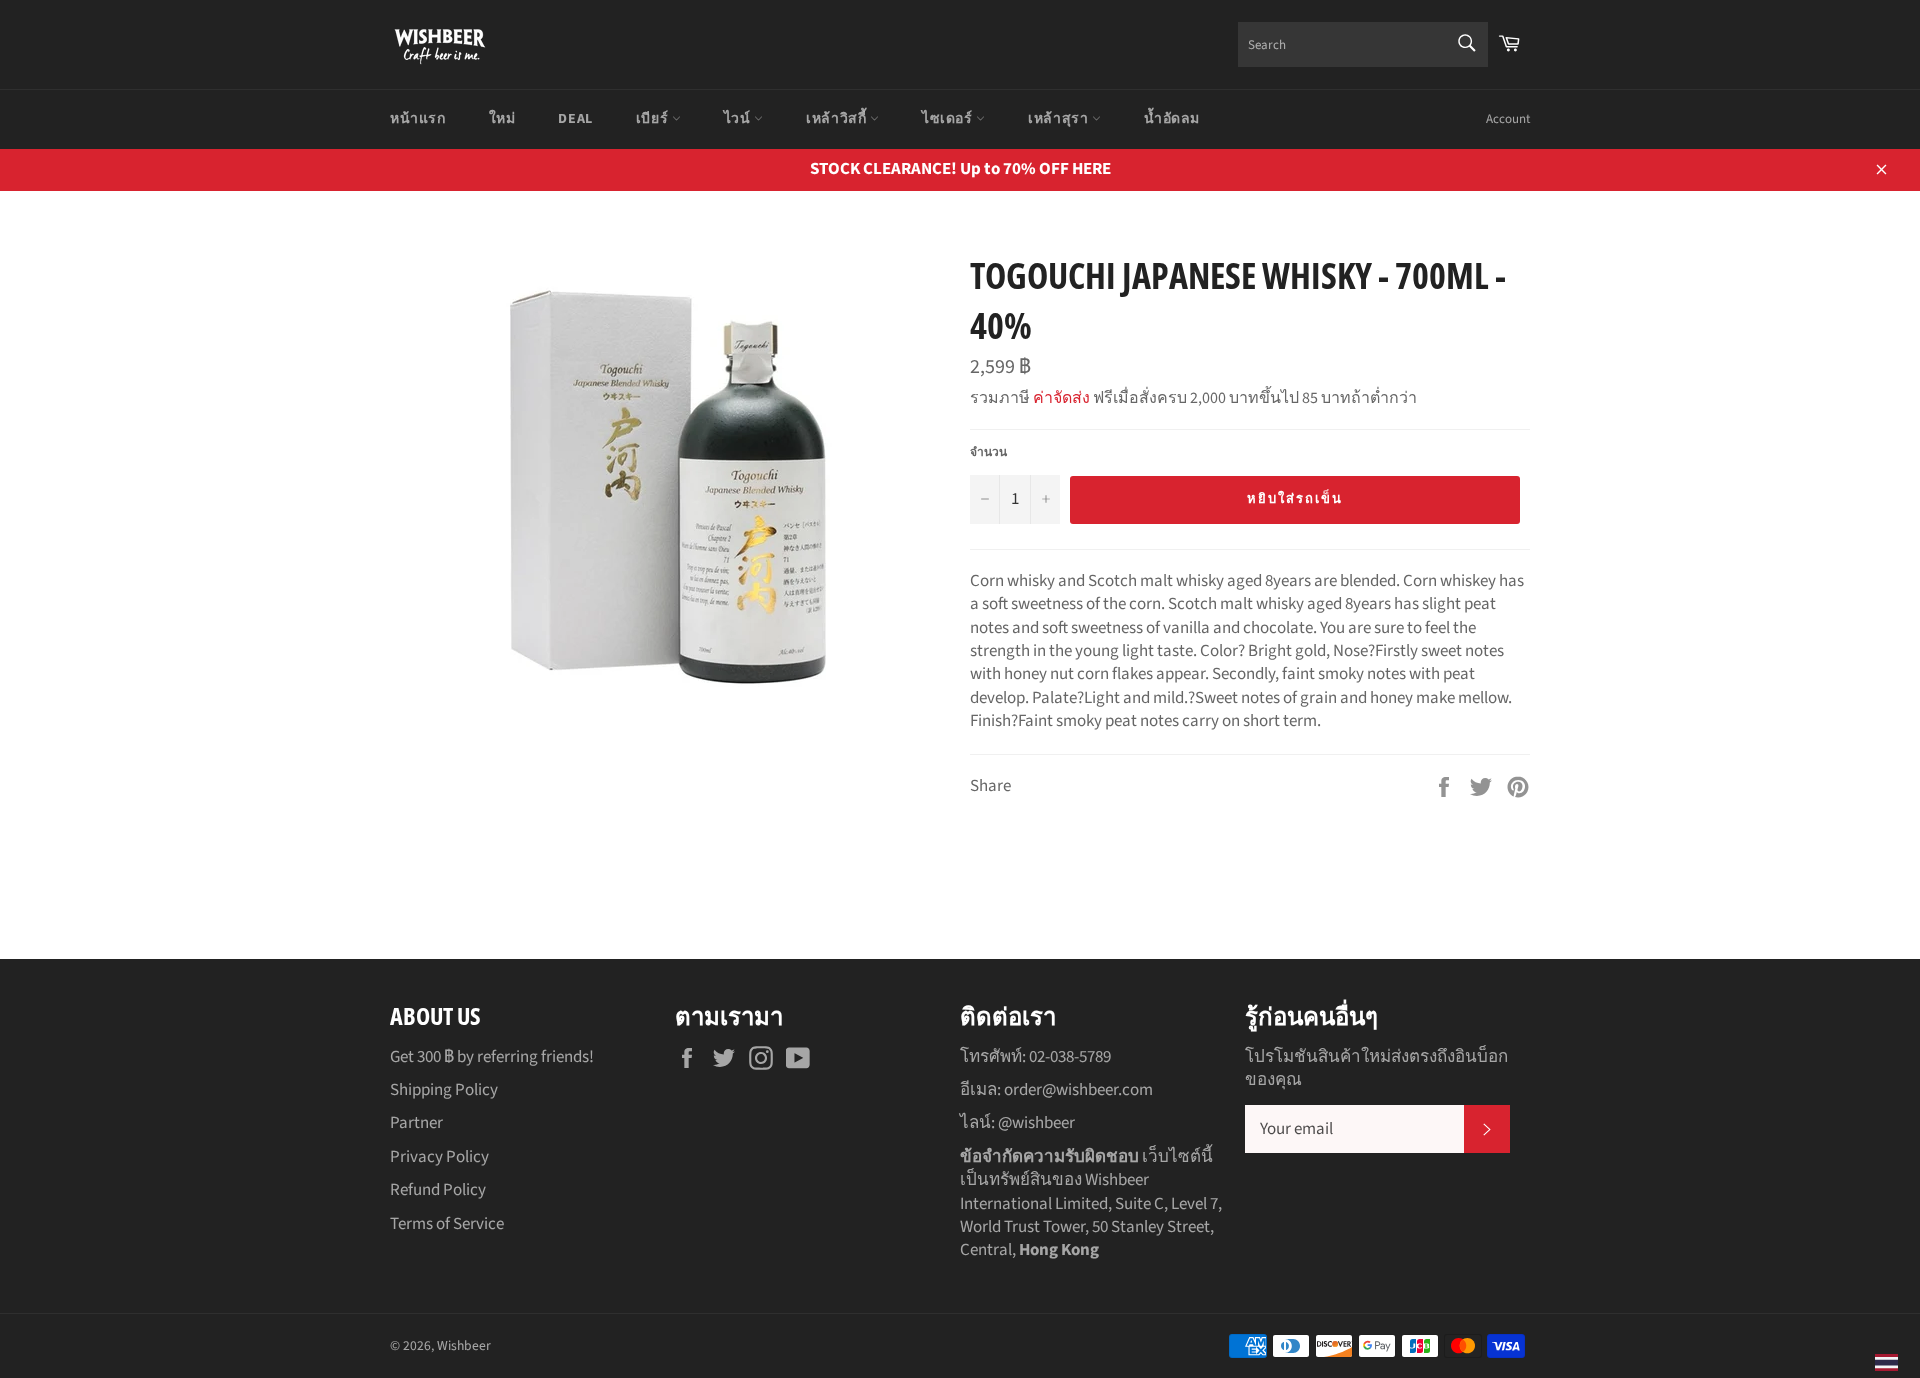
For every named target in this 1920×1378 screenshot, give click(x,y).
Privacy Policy (439, 1157)
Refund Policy (438, 1190)
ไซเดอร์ (949, 119)
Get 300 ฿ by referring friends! (492, 1057)
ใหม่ (502, 119)
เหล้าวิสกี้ (838, 119)
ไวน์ (739, 119)
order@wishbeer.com (1078, 1090)
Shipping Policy (444, 1090)
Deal (575, 119)
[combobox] (1363, 44)
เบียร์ (654, 119)
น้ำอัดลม (1172, 119)
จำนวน (988, 453)
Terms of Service (447, 1224)
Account (1508, 119)
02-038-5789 (1070, 1057)
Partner (416, 1123)
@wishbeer (1036, 1123)
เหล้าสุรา (1060, 119)
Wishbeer (464, 1345)
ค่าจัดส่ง (1061, 398)
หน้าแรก (418, 119)
